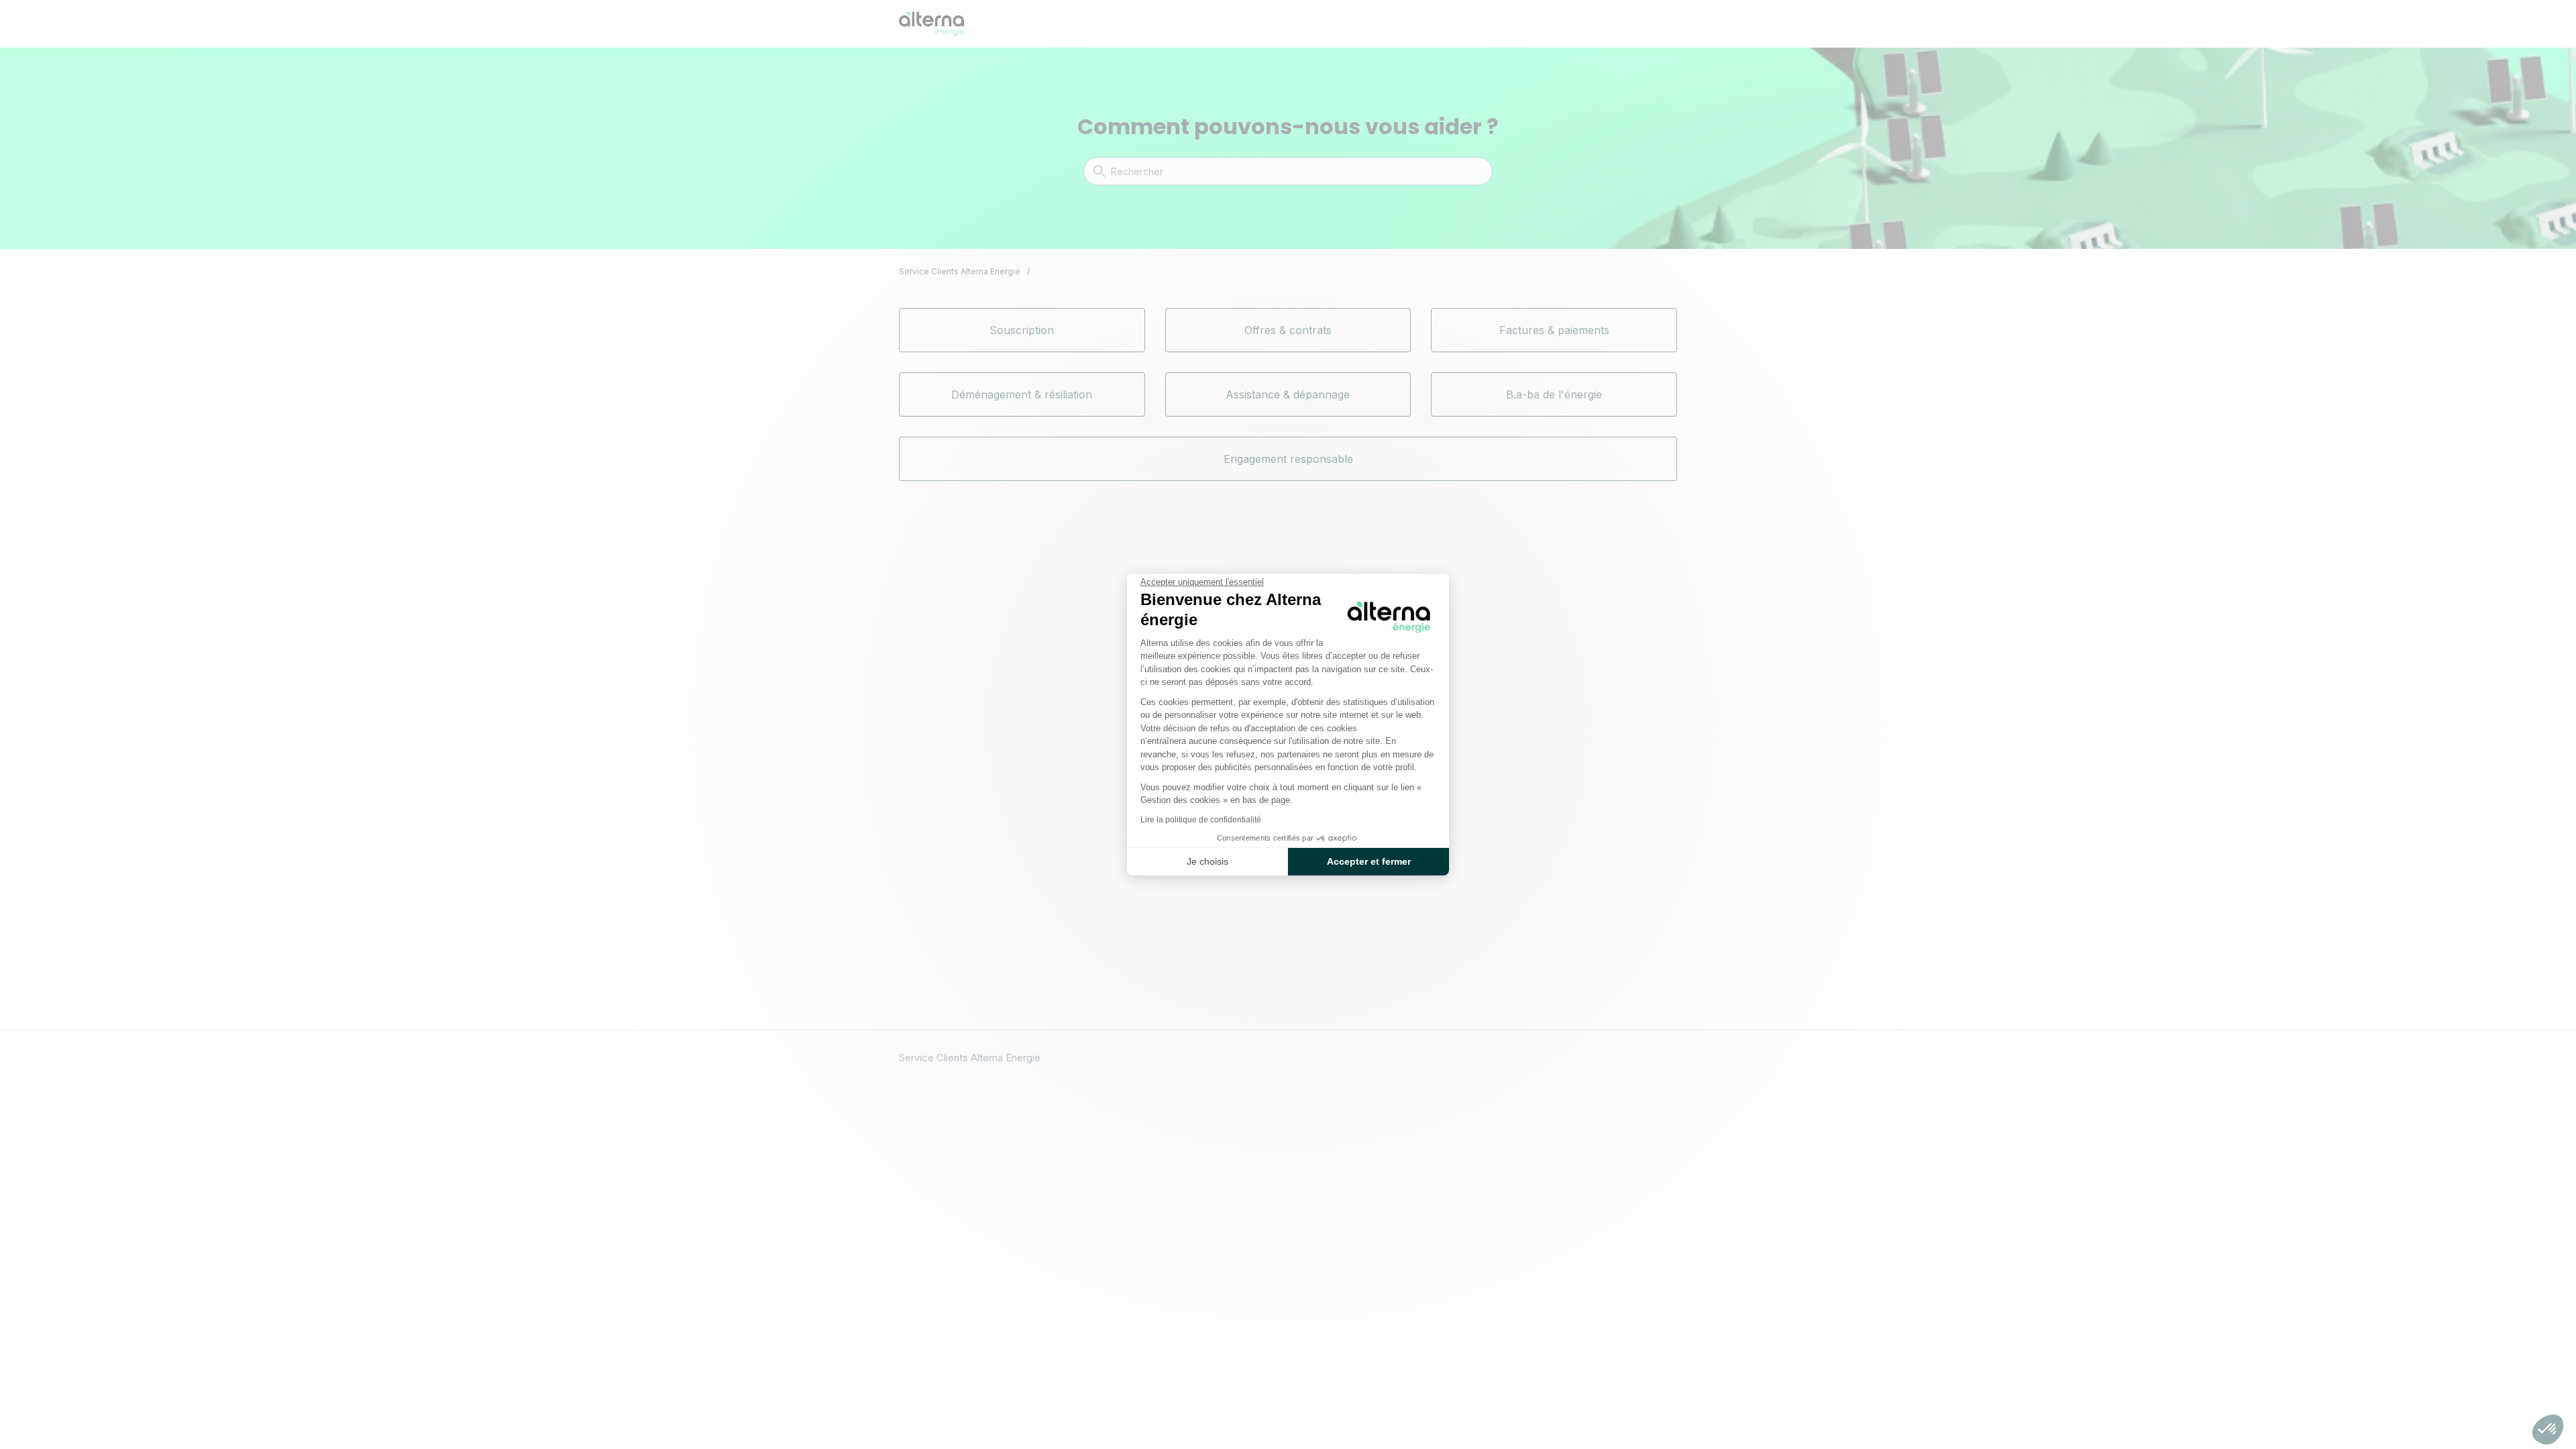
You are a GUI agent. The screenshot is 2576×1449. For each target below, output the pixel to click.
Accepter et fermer (1369, 861)
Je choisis (1207, 861)
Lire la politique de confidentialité (1201, 820)
